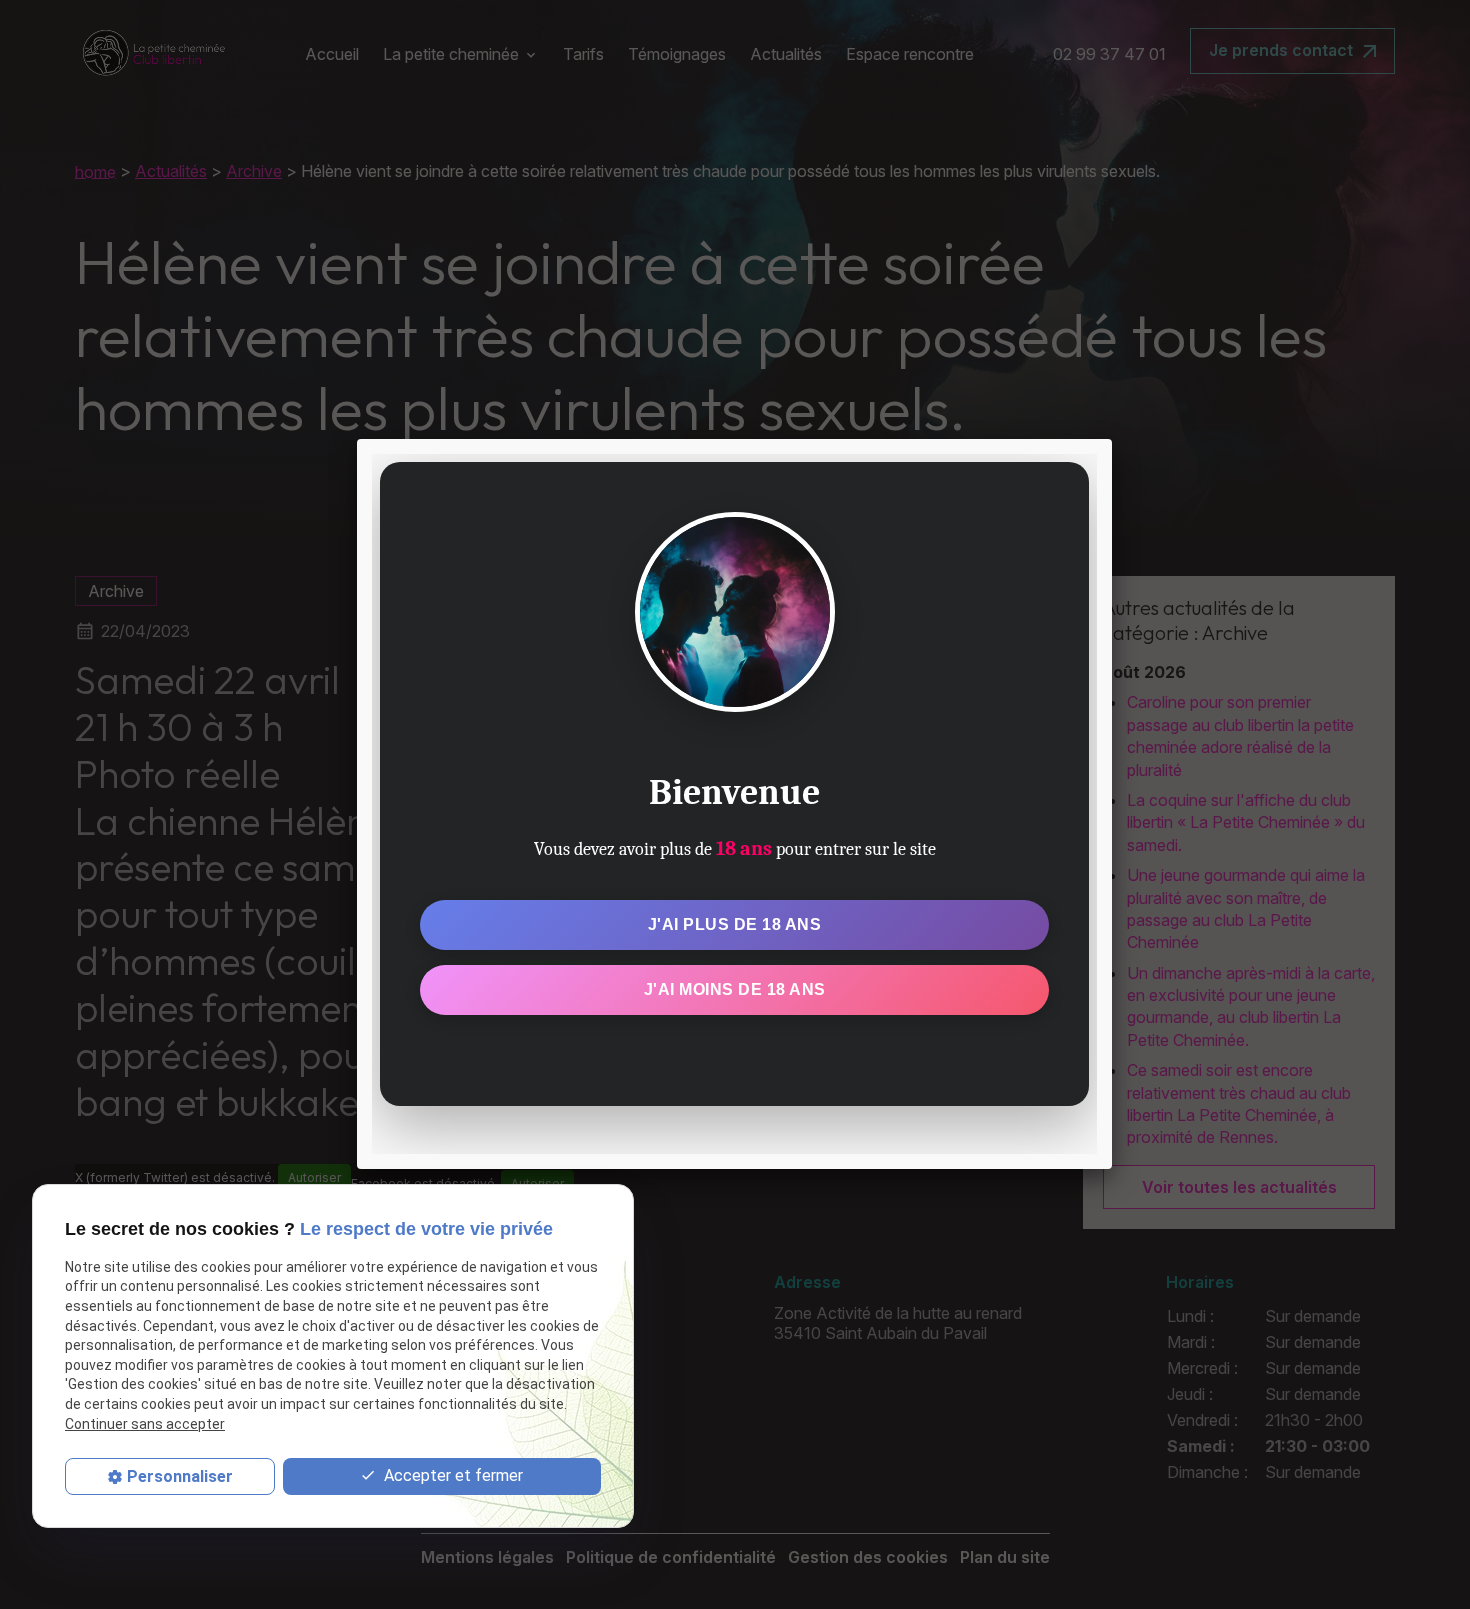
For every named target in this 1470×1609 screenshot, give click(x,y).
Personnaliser (180, 1477)
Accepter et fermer (451, 1476)
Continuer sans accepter (145, 1425)
